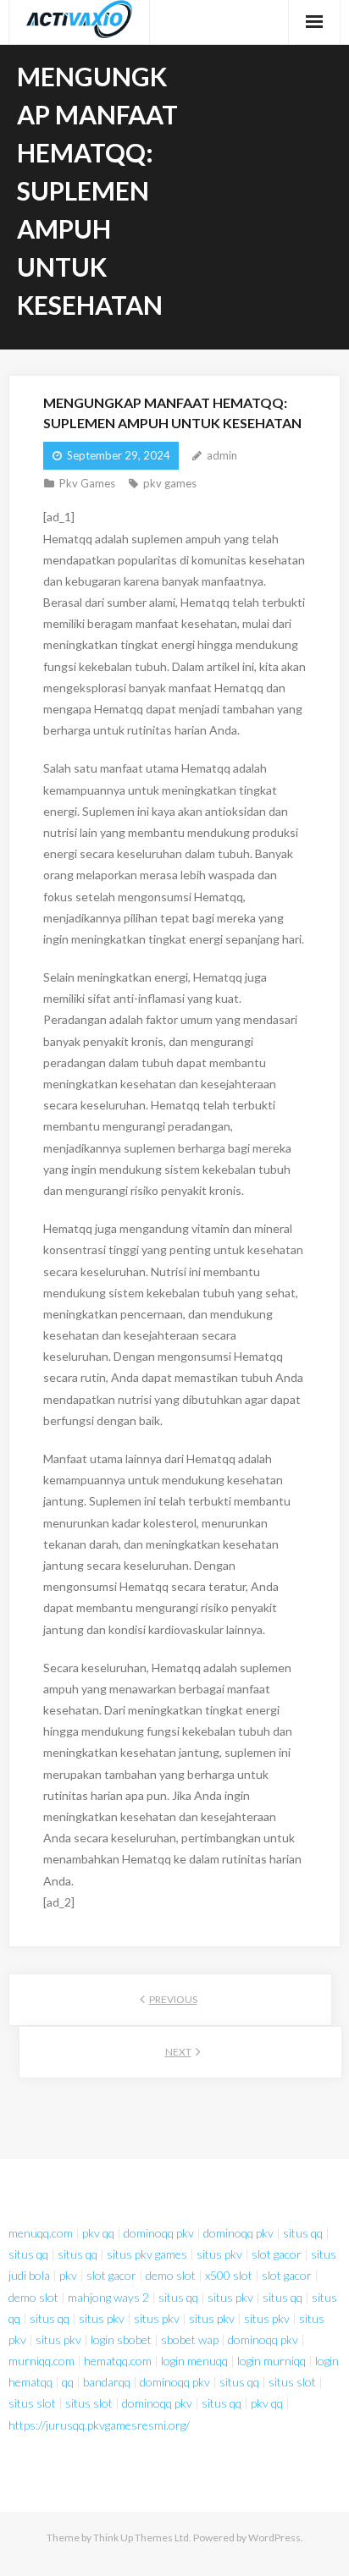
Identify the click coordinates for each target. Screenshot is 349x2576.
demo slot (171, 2275)
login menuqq (194, 2361)
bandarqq (107, 2382)
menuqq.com (41, 2233)
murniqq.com (42, 2361)
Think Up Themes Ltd (141, 2537)
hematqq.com (118, 2361)
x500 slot (229, 2275)
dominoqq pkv (159, 2233)
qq (68, 2382)
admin (222, 455)
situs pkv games (147, 2254)
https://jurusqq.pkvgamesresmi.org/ (99, 2425)
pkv (68, 2275)
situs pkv (219, 2254)
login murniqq (271, 2361)
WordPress (274, 2537)
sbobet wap (190, 2339)
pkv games (170, 483)
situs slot (292, 2382)
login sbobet (121, 2339)
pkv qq (98, 2233)
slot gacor (277, 2254)
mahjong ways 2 (108, 2297)
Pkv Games (87, 483)
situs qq (303, 2233)
